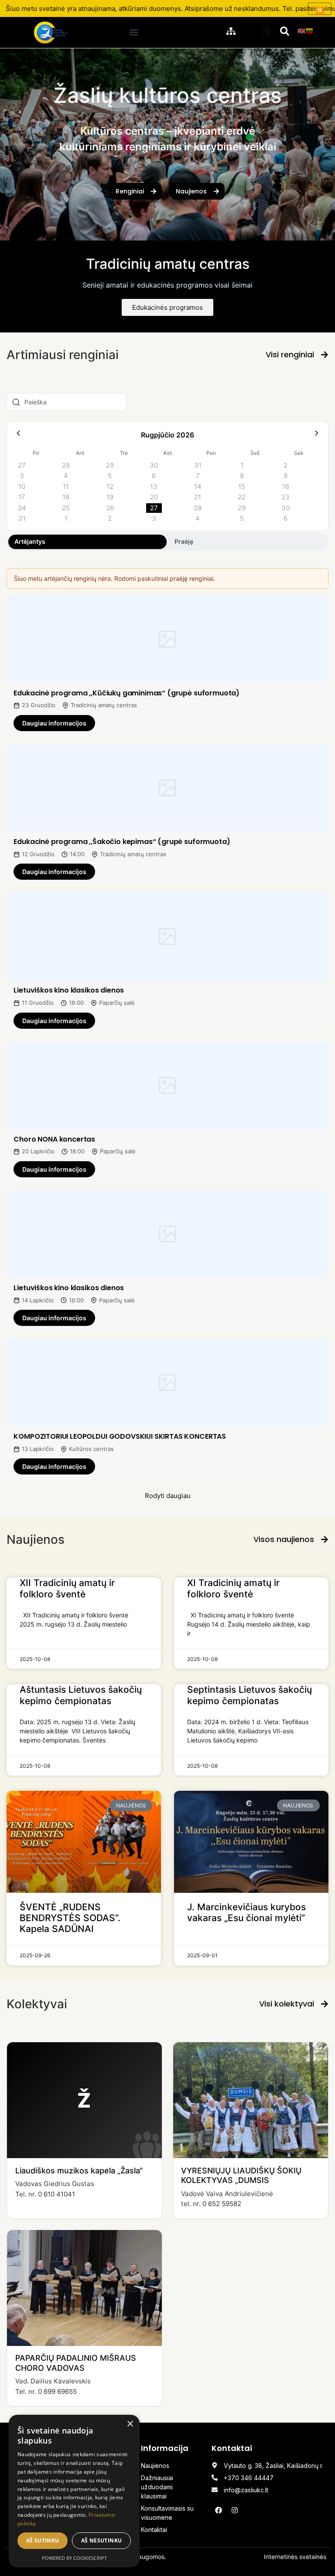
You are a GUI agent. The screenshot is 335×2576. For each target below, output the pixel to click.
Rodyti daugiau (168, 1496)
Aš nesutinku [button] (102, 2540)
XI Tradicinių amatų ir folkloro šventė (233, 1588)
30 (154, 465)
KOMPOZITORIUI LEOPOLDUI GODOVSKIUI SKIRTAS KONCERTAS (120, 1436)
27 (22, 465)
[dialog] (74, 2491)
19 (110, 497)
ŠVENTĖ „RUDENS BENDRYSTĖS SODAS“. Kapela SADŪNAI (70, 1918)
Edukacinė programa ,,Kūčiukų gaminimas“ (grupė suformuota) (126, 693)
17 (22, 497)
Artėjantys (30, 541)
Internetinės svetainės (295, 2557)
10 (22, 486)
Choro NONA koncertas (54, 1139)
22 (242, 497)
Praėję (184, 541)
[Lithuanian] (310, 30)
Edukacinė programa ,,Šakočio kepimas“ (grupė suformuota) (122, 842)
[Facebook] (219, 2510)
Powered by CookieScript (74, 2558)
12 (110, 486)
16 (286, 486)
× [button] (130, 2424)
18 (66, 497)
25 (66, 508)
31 (198, 465)
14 (198, 486)
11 (66, 486)
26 (110, 508)
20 (154, 497)
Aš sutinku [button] (43, 2540)
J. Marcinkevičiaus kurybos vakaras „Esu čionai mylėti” (246, 1912)
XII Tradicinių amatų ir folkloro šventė (67, 1588)
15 (242, 486)
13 (154, 486)
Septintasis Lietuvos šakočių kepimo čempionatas (250, 1695)
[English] (302, 30)
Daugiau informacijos (54, 723)
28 (66, 465)
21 (198, 497)
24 (22, 508)
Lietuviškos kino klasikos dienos (69, 990)
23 (285, 497)
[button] (134, 32)
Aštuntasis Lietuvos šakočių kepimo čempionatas (81, 1695)
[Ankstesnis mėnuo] (18, 435)
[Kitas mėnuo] (317, 435)
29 (110, 465)
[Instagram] (235, 2510)
